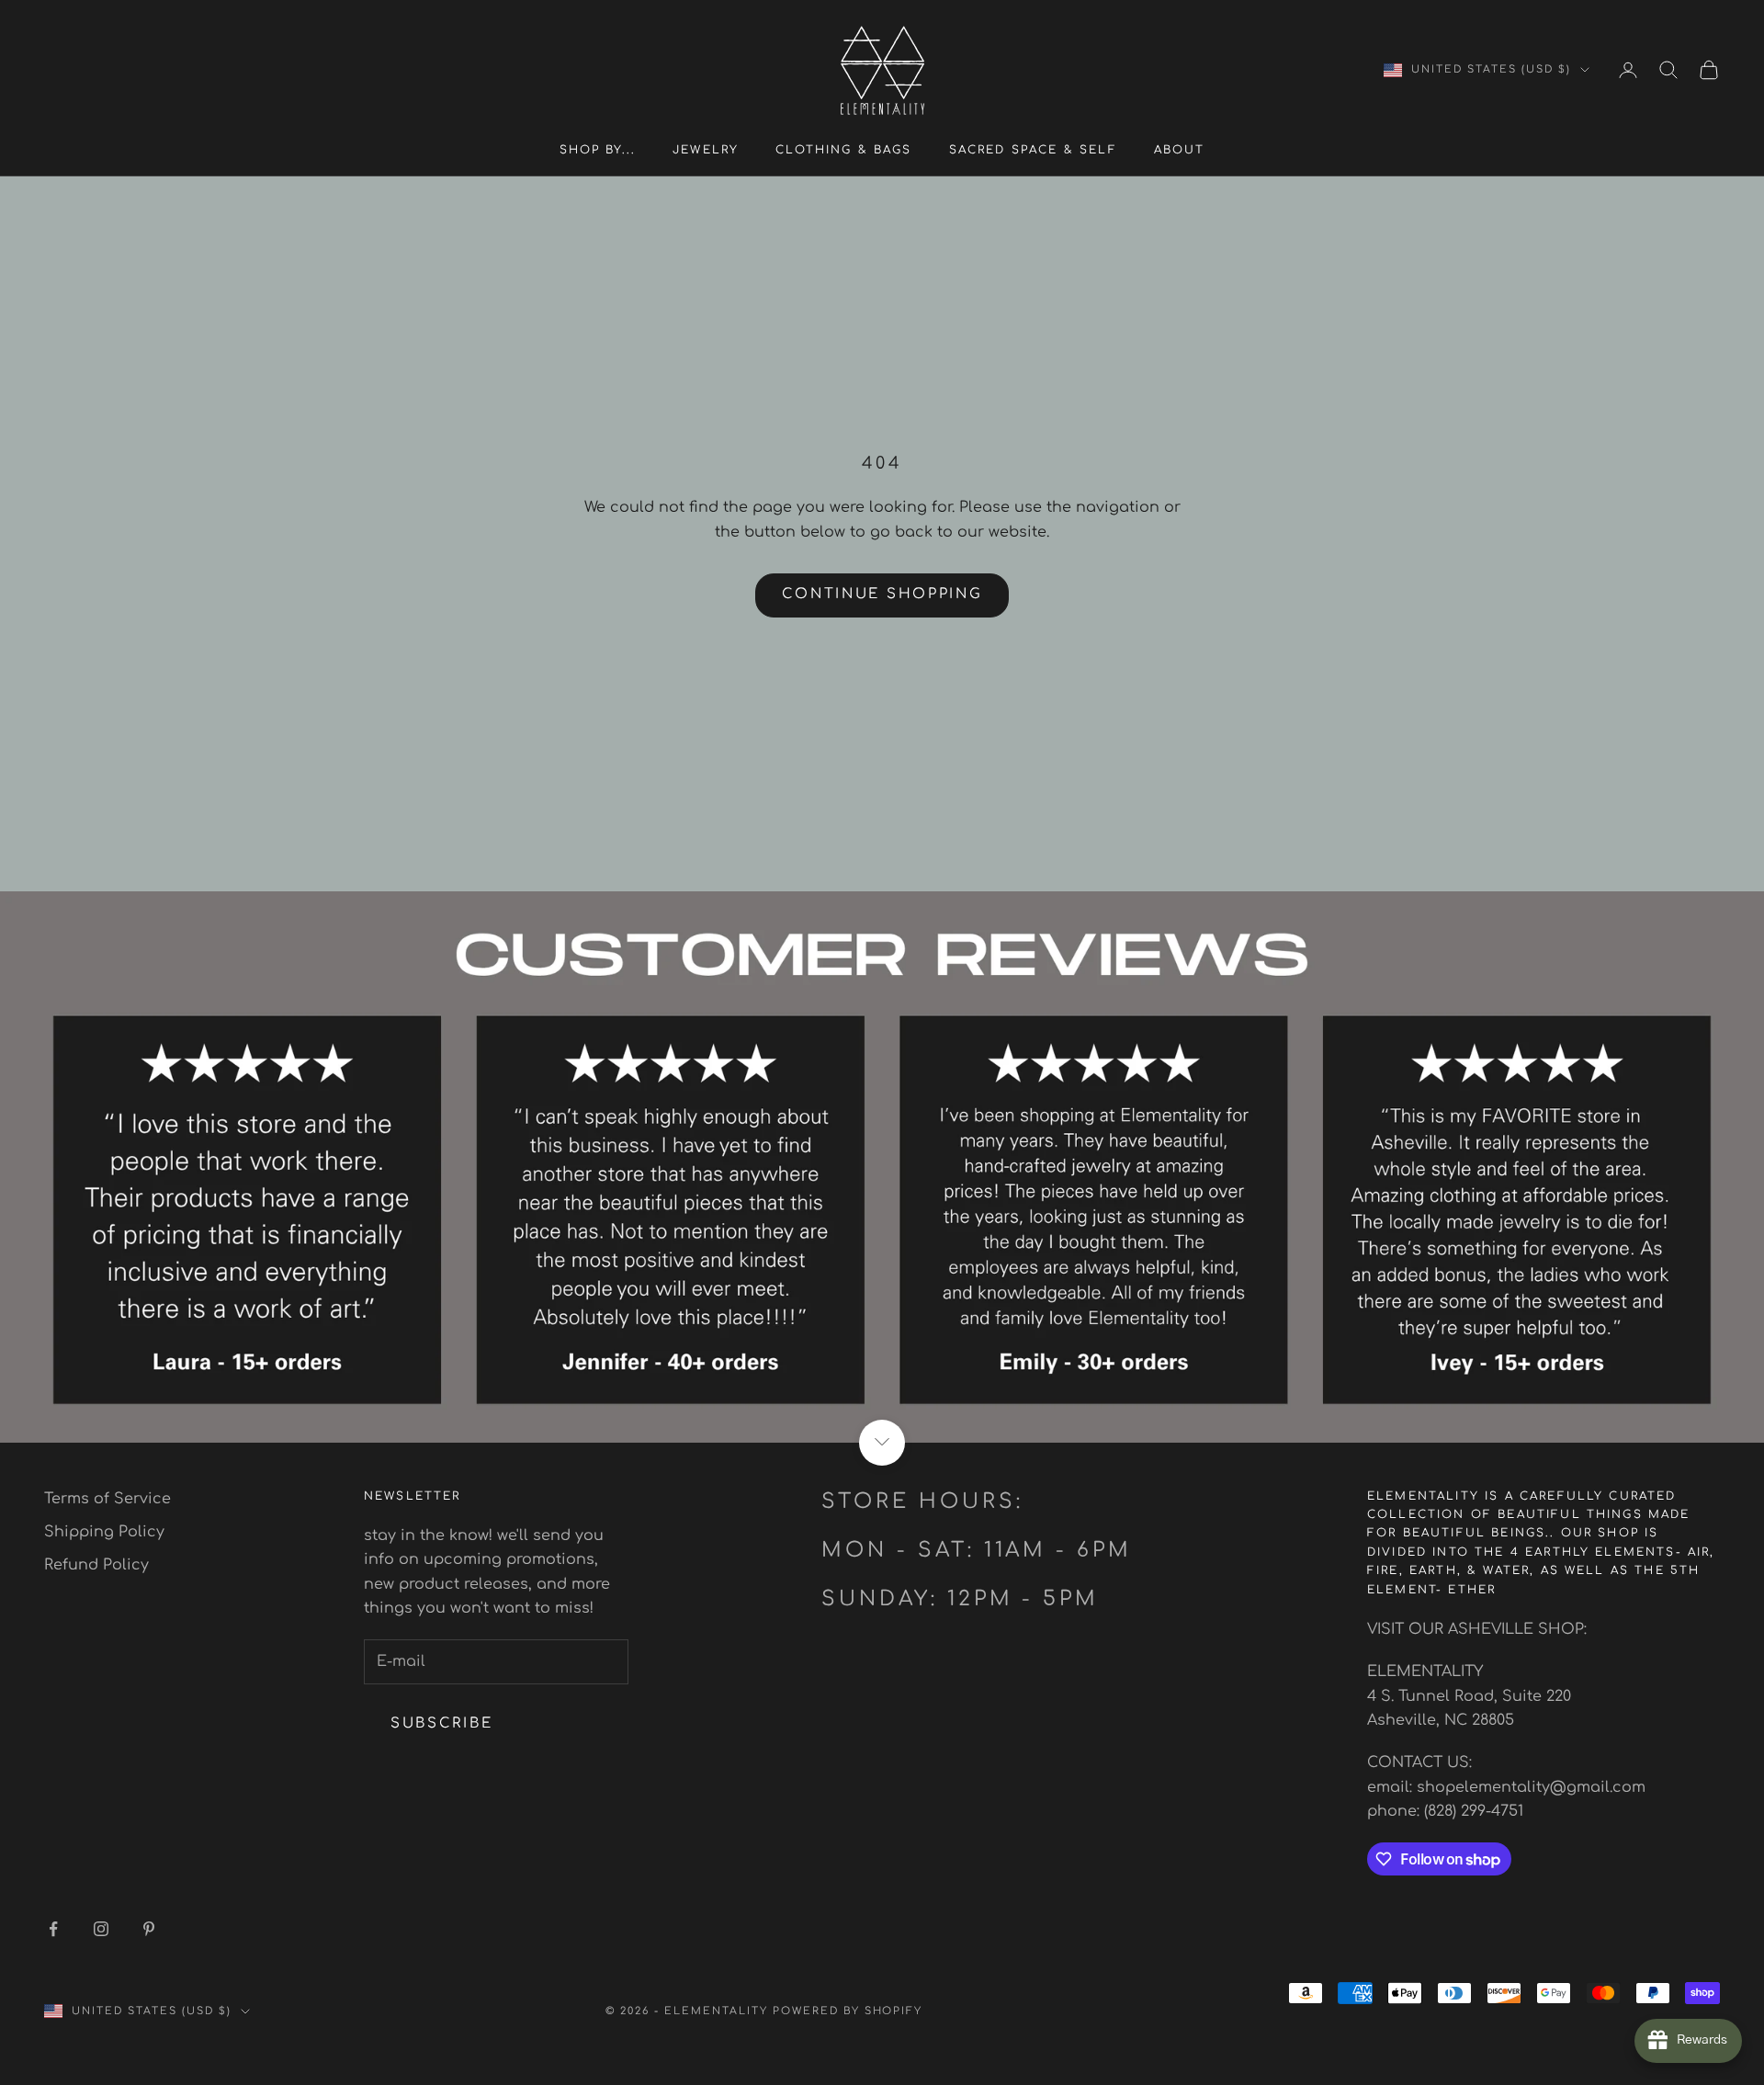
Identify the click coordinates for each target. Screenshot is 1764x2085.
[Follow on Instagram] (101, 1929)
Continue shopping (882, 594)
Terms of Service (107, 1499)
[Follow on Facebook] (53, 1929)
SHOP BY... (598, 150)
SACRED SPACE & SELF (1033, 150)
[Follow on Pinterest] (149, 1929)
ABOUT (1180, 150)
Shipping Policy (104, 1532)
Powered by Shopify (848, 2011)
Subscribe (441, 1723)
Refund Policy (96, 1565)
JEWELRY (706, 150)
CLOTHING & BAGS (843, 150)
